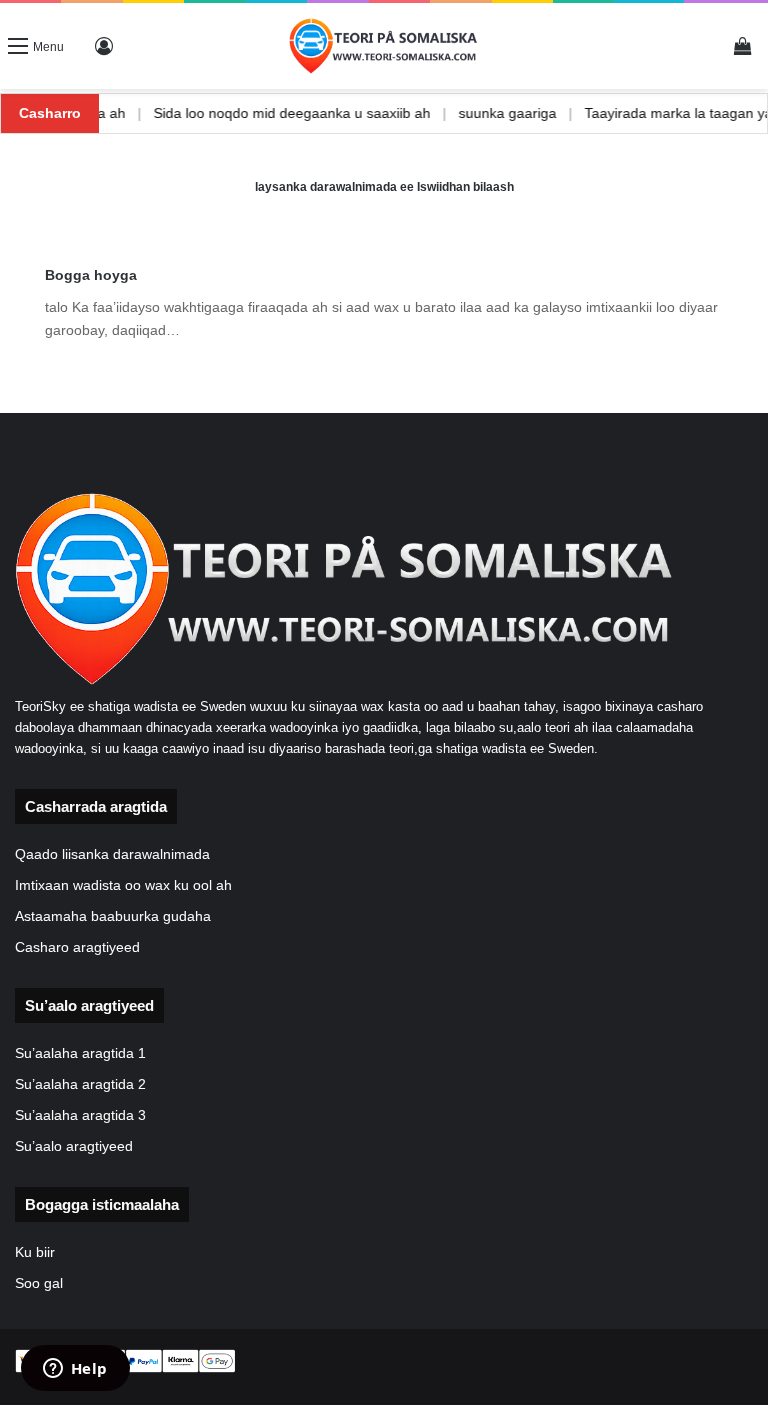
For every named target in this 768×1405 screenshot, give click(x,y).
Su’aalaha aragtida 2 (80, 1084)
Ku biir (35, 1252)
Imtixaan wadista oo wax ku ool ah (123, 885)
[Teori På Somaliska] (384, 46)
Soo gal (39, 1283)
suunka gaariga (536, 113)
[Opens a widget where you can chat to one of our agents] (75, 1370)
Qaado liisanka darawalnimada (112, 854)
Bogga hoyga (91, 275)
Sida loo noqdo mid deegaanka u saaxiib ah (320, 113)
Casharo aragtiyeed (77, 947)
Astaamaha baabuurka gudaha (113, 916)
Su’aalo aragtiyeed (74, 1146)
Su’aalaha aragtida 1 (80, 1053)
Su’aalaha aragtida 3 (80, 1115)
